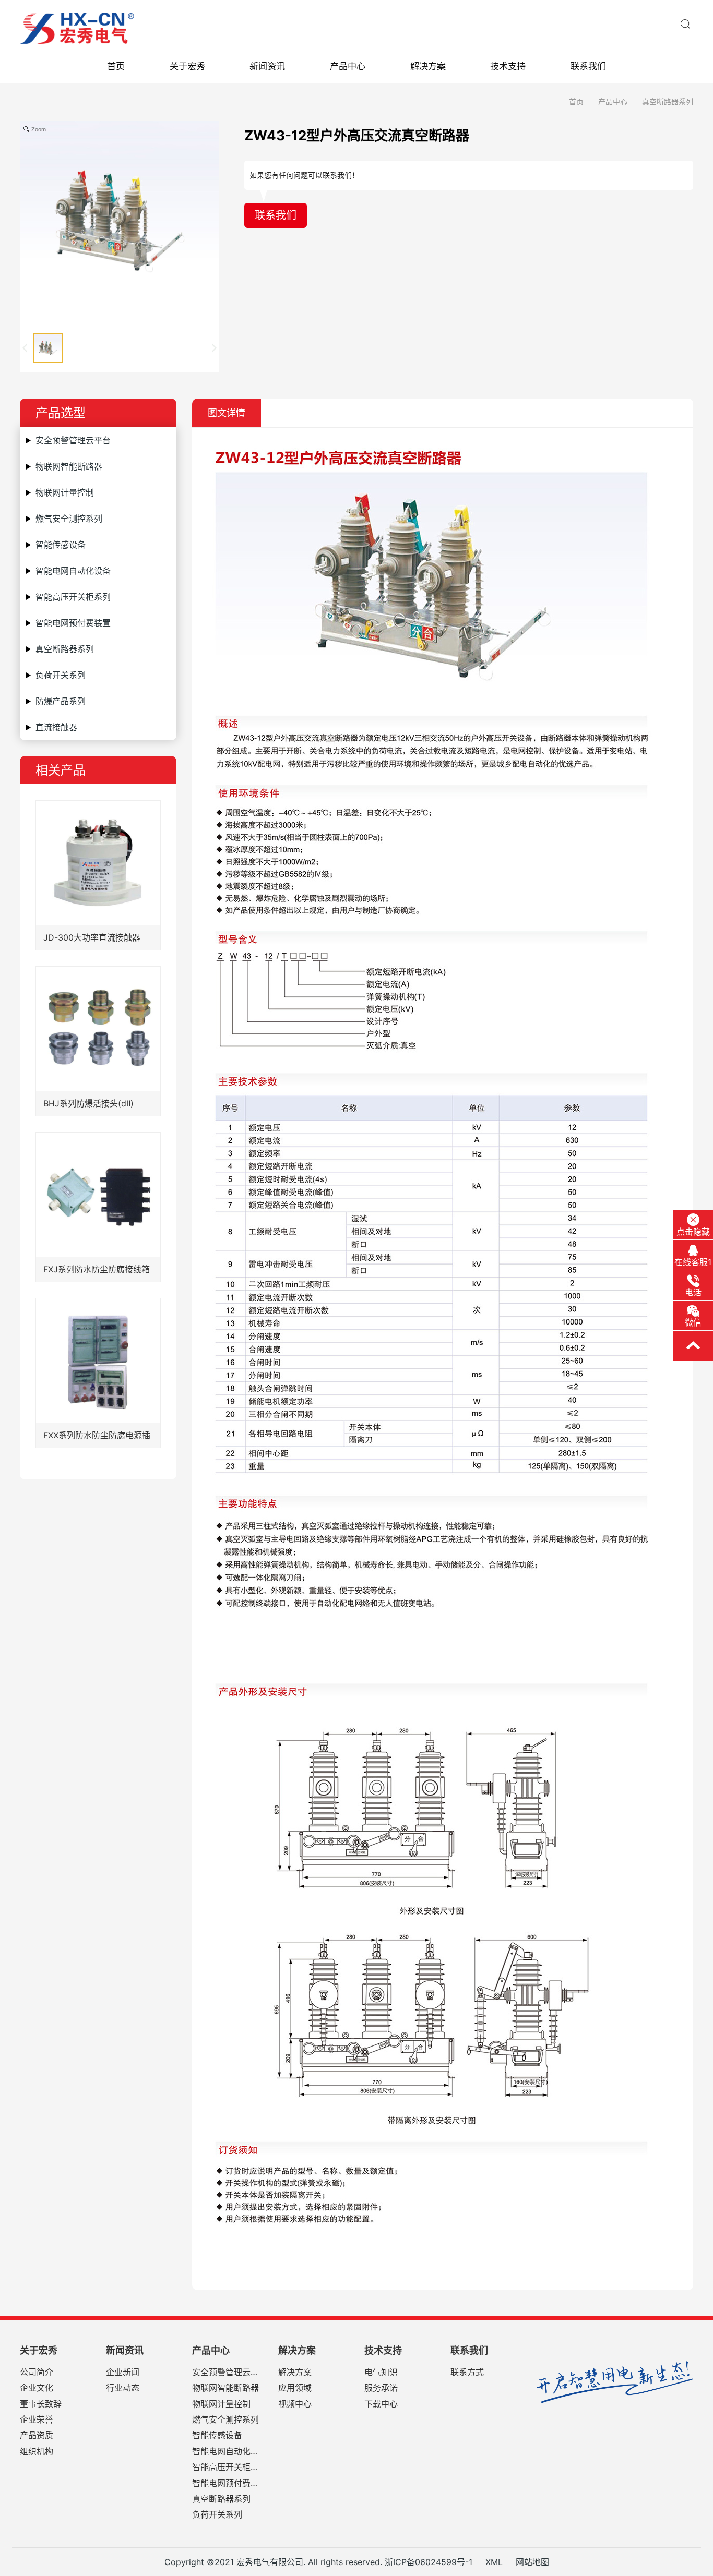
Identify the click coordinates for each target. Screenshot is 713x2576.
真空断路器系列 (668, 101)
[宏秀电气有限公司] (98, 28)
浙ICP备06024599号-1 (429, 2562)
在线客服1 (693, 1262)
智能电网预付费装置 (73, 623)
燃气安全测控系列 (69, 519)
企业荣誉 (37, 2420)
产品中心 (348, 66)
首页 (116, 66)
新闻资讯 (267, 66)
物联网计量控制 (65, 492)
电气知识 (381, 2373)
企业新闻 (123, 2373)
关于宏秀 (187, 66)
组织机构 (37, 2452)
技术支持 (508, 66)
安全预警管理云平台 (73, 440)
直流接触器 (56, 727)
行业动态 (123, 2388)
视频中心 (295, 2404)
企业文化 (37, 2388)
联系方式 (467, 2373)
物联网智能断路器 (69, 466)
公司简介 (37, 2373)
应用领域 (295, 2388)
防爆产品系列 (61, 701)
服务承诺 (381, 2388)
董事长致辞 (41, 2404)
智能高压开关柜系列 (73, 597)
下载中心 (381, 2404)
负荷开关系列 (61, 675)
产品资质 (37, 2436)
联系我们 (588, 66)
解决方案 (428, 66)
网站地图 (532, 2562)
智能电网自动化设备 (73, 571)
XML (494, 2562)
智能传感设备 (61, 545)
